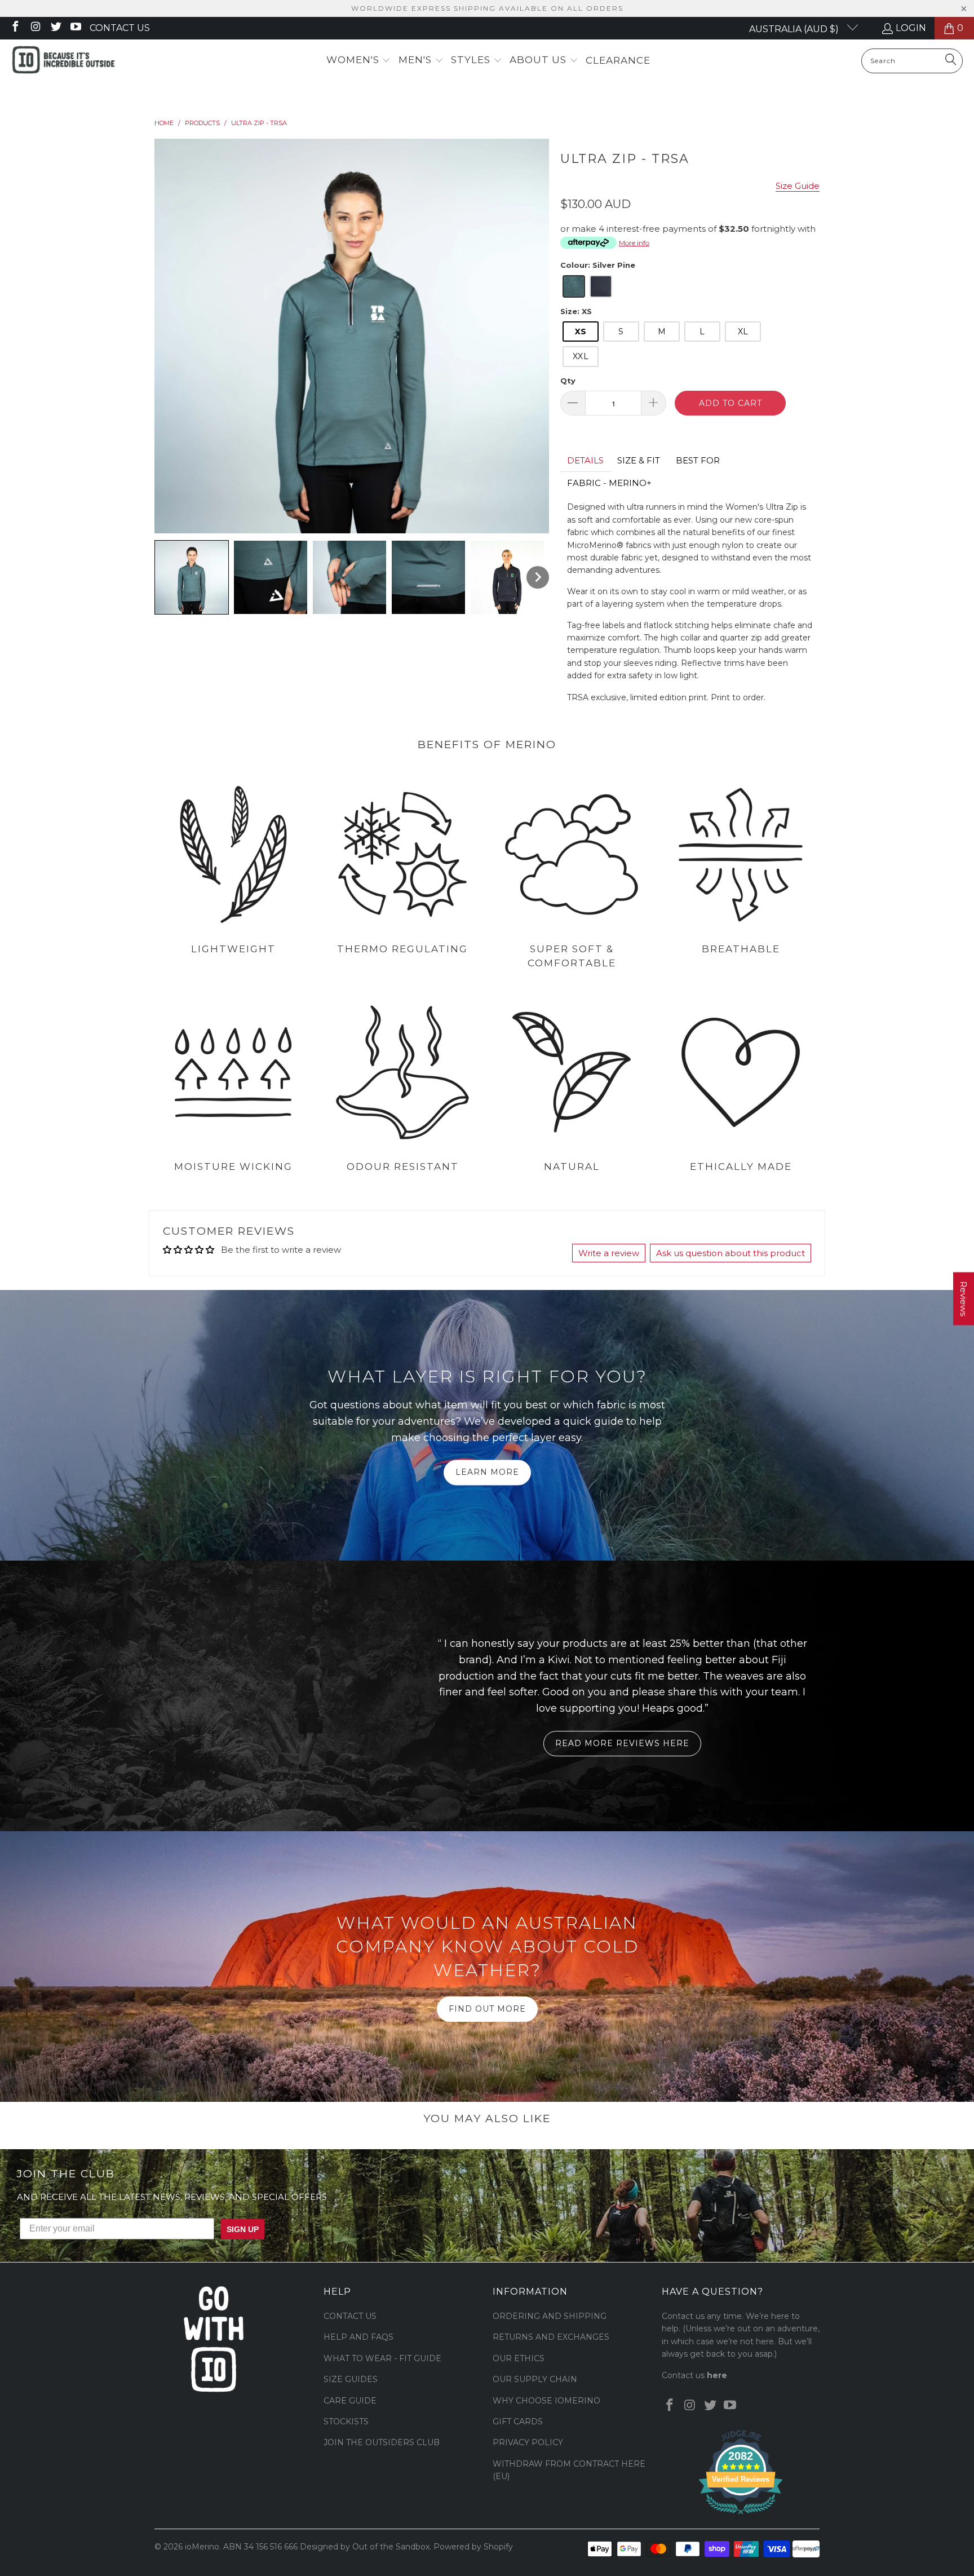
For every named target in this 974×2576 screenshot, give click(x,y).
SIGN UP (597, 1311)
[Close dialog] (625, 1187)
